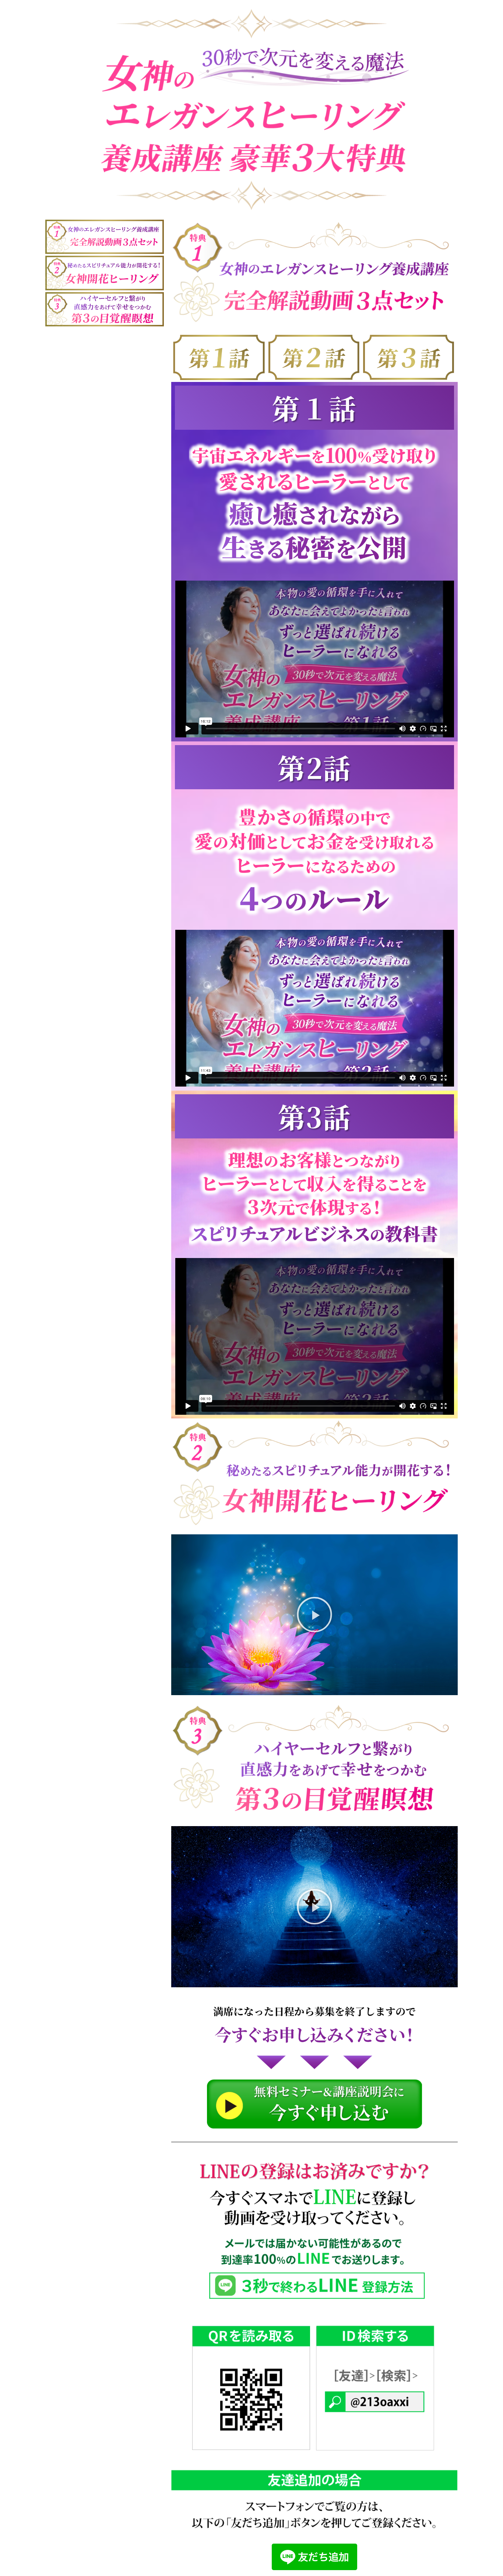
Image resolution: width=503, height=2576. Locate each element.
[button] (314, 1615)
